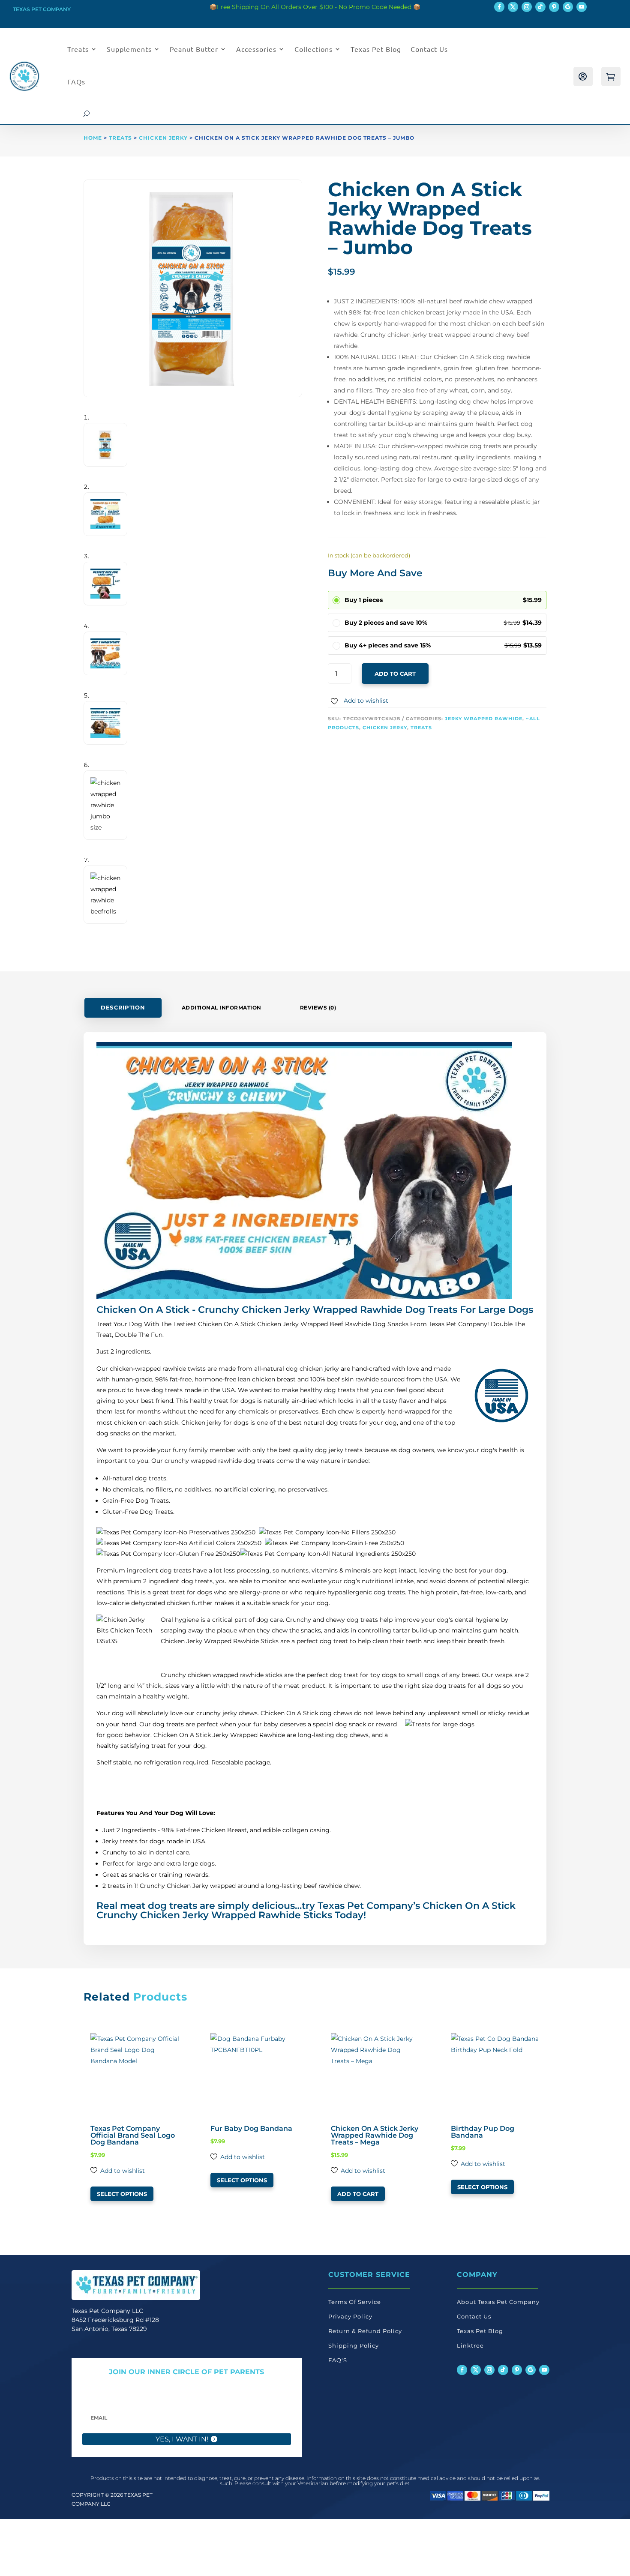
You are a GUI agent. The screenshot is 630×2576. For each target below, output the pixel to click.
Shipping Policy (354, 2345)
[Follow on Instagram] (527, 7)
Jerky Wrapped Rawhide (484, 719)
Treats (78, 49)
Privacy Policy (350, 2316)
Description (123, 1008)
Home (93, 138)
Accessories (256, 49)
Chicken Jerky (163, 138)
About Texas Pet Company (498, 2302)
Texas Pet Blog (376, 49)
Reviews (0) (318, 1008)
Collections (313, 49)
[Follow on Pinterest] (554, 7)
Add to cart (395, 674)
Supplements (129, 49)
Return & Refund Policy (365, 2331)
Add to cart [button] (358, 2194)
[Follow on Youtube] (582, 7)
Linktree (470, 2345)
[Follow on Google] (568, 7)
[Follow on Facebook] (499, 7)
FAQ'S (338, 2360)
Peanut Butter (194, 49)
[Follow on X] (513, 7)
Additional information (222, 1008)
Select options (122, 2194)
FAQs (76, 81)
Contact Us (429, 49)
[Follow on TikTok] (540, 7)
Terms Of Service (355, 2302)
